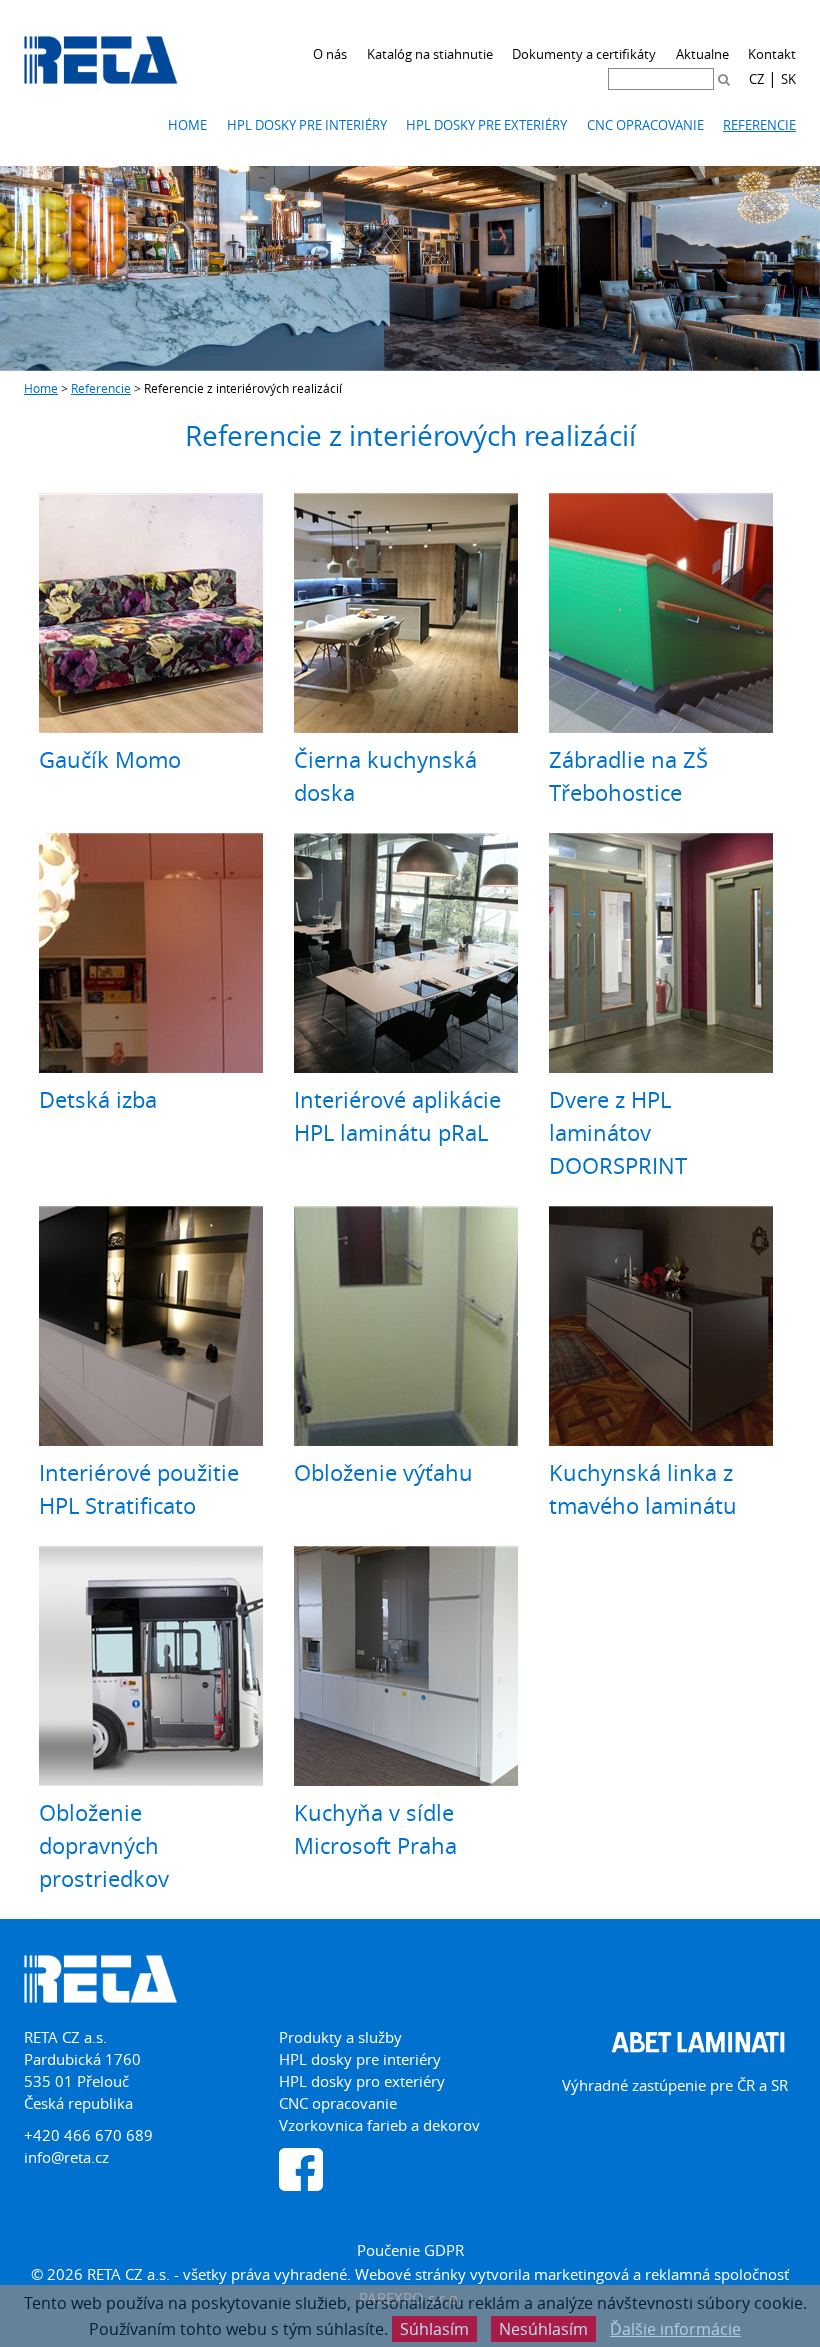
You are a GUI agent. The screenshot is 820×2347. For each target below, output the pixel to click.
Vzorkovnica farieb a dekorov (379, 2125)
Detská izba (98, 1099)
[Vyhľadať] (724, 79)
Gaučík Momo (110, 759)
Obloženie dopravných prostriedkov (104, 1845)
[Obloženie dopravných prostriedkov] (151, 1666)
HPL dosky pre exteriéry (486, 125)
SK (788, 79)
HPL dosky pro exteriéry (362, 2081)
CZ (756, 79)
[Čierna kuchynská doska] (406, 613)
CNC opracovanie (645, 125)
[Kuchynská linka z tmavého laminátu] (661, 1326)
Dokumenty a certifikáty (584, 54)
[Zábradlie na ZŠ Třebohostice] (661, 613)
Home (187, 125)
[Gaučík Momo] (151, 613)
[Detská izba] (151, 953)
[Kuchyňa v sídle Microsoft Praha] (406, 1666)
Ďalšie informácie (675, 2329)
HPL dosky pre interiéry (307, 125)
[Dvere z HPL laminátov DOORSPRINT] (661, 953)
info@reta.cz (66, 2157)
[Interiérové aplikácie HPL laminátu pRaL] (406, 953)
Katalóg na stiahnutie (430, 54)
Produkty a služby (340, 2037)
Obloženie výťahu (383, 1472)
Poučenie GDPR (410, 2250)
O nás (330, 54)
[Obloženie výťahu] (406, 1326)
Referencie (759, 125)
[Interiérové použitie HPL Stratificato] (151, 1326)
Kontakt (772, 54)
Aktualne (702, 54)
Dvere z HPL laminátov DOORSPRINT (618, 1132)
